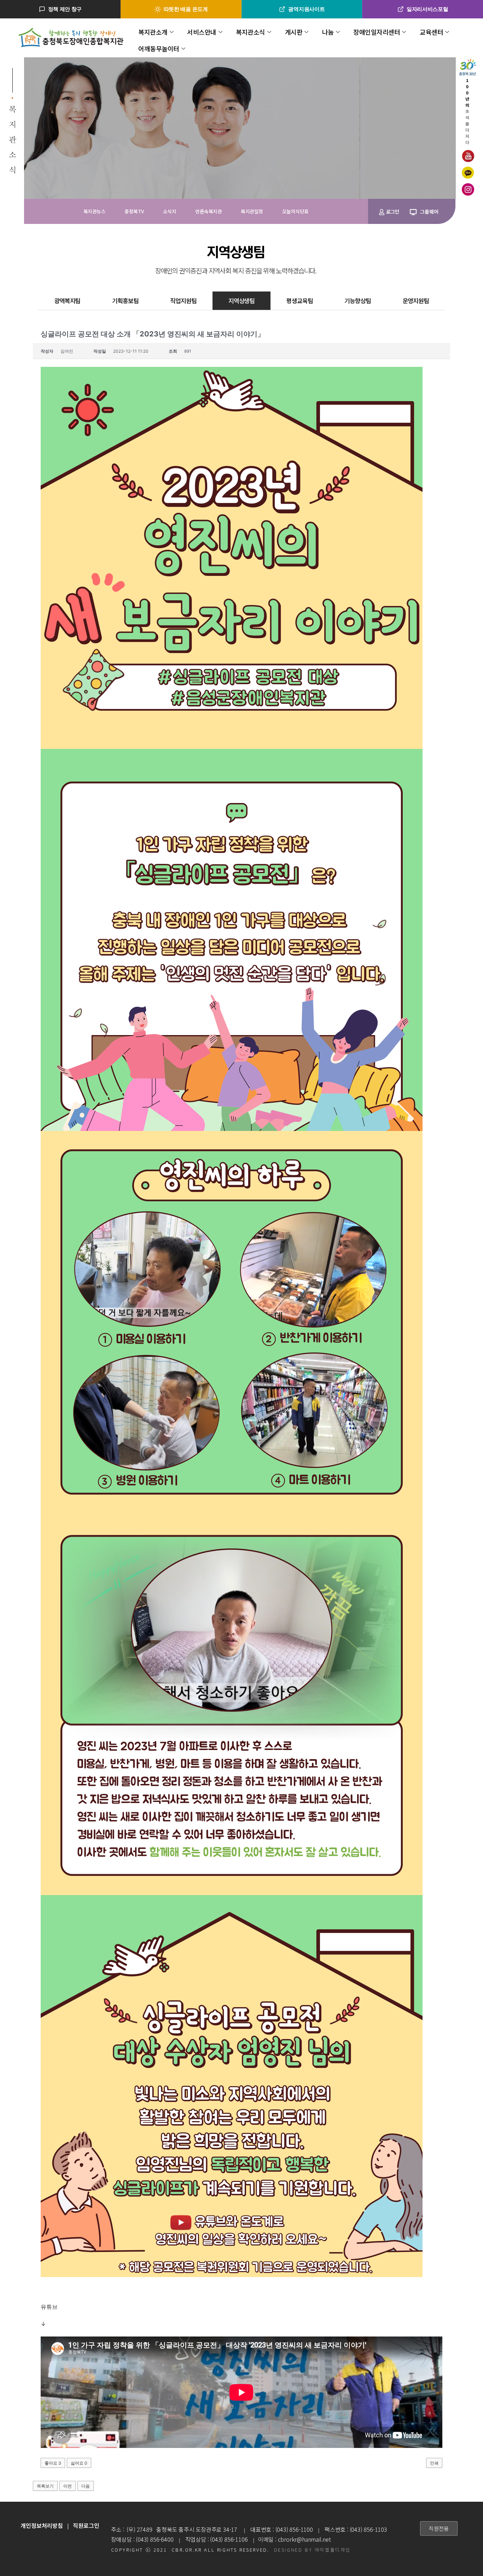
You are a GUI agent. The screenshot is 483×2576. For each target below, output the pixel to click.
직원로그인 (86, 2525)
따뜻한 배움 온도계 (186, 9)
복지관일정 (252, 211)
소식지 (170, 211)
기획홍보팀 (125, 301)
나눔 (328, 32)
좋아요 (53, 2463)
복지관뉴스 (95, 211)
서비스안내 (202, 32)
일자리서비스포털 (427, 9)
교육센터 (431, 32)
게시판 (294, 32)
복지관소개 (153, 32)
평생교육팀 (300, 301)
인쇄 (434, 2463)
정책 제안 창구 (65, 9)
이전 (68, 2486)
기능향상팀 (358, 301)
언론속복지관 (208, 211)
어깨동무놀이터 (159, 48)
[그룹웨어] (413, 212)
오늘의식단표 (295, 211)
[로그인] (382, 212)
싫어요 (79, 2463)
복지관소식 (251, 32)
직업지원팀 (183, 301)
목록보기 (45, 2486)
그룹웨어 (429, 212)
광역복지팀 (67, 301)
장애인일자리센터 (377, 32)
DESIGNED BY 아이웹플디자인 (312, 2550)
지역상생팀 (242, 301)
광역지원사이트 (306, 9)
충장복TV (134, 211)
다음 (86, 2486)
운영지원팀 (416, 301)
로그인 (392, 212)
